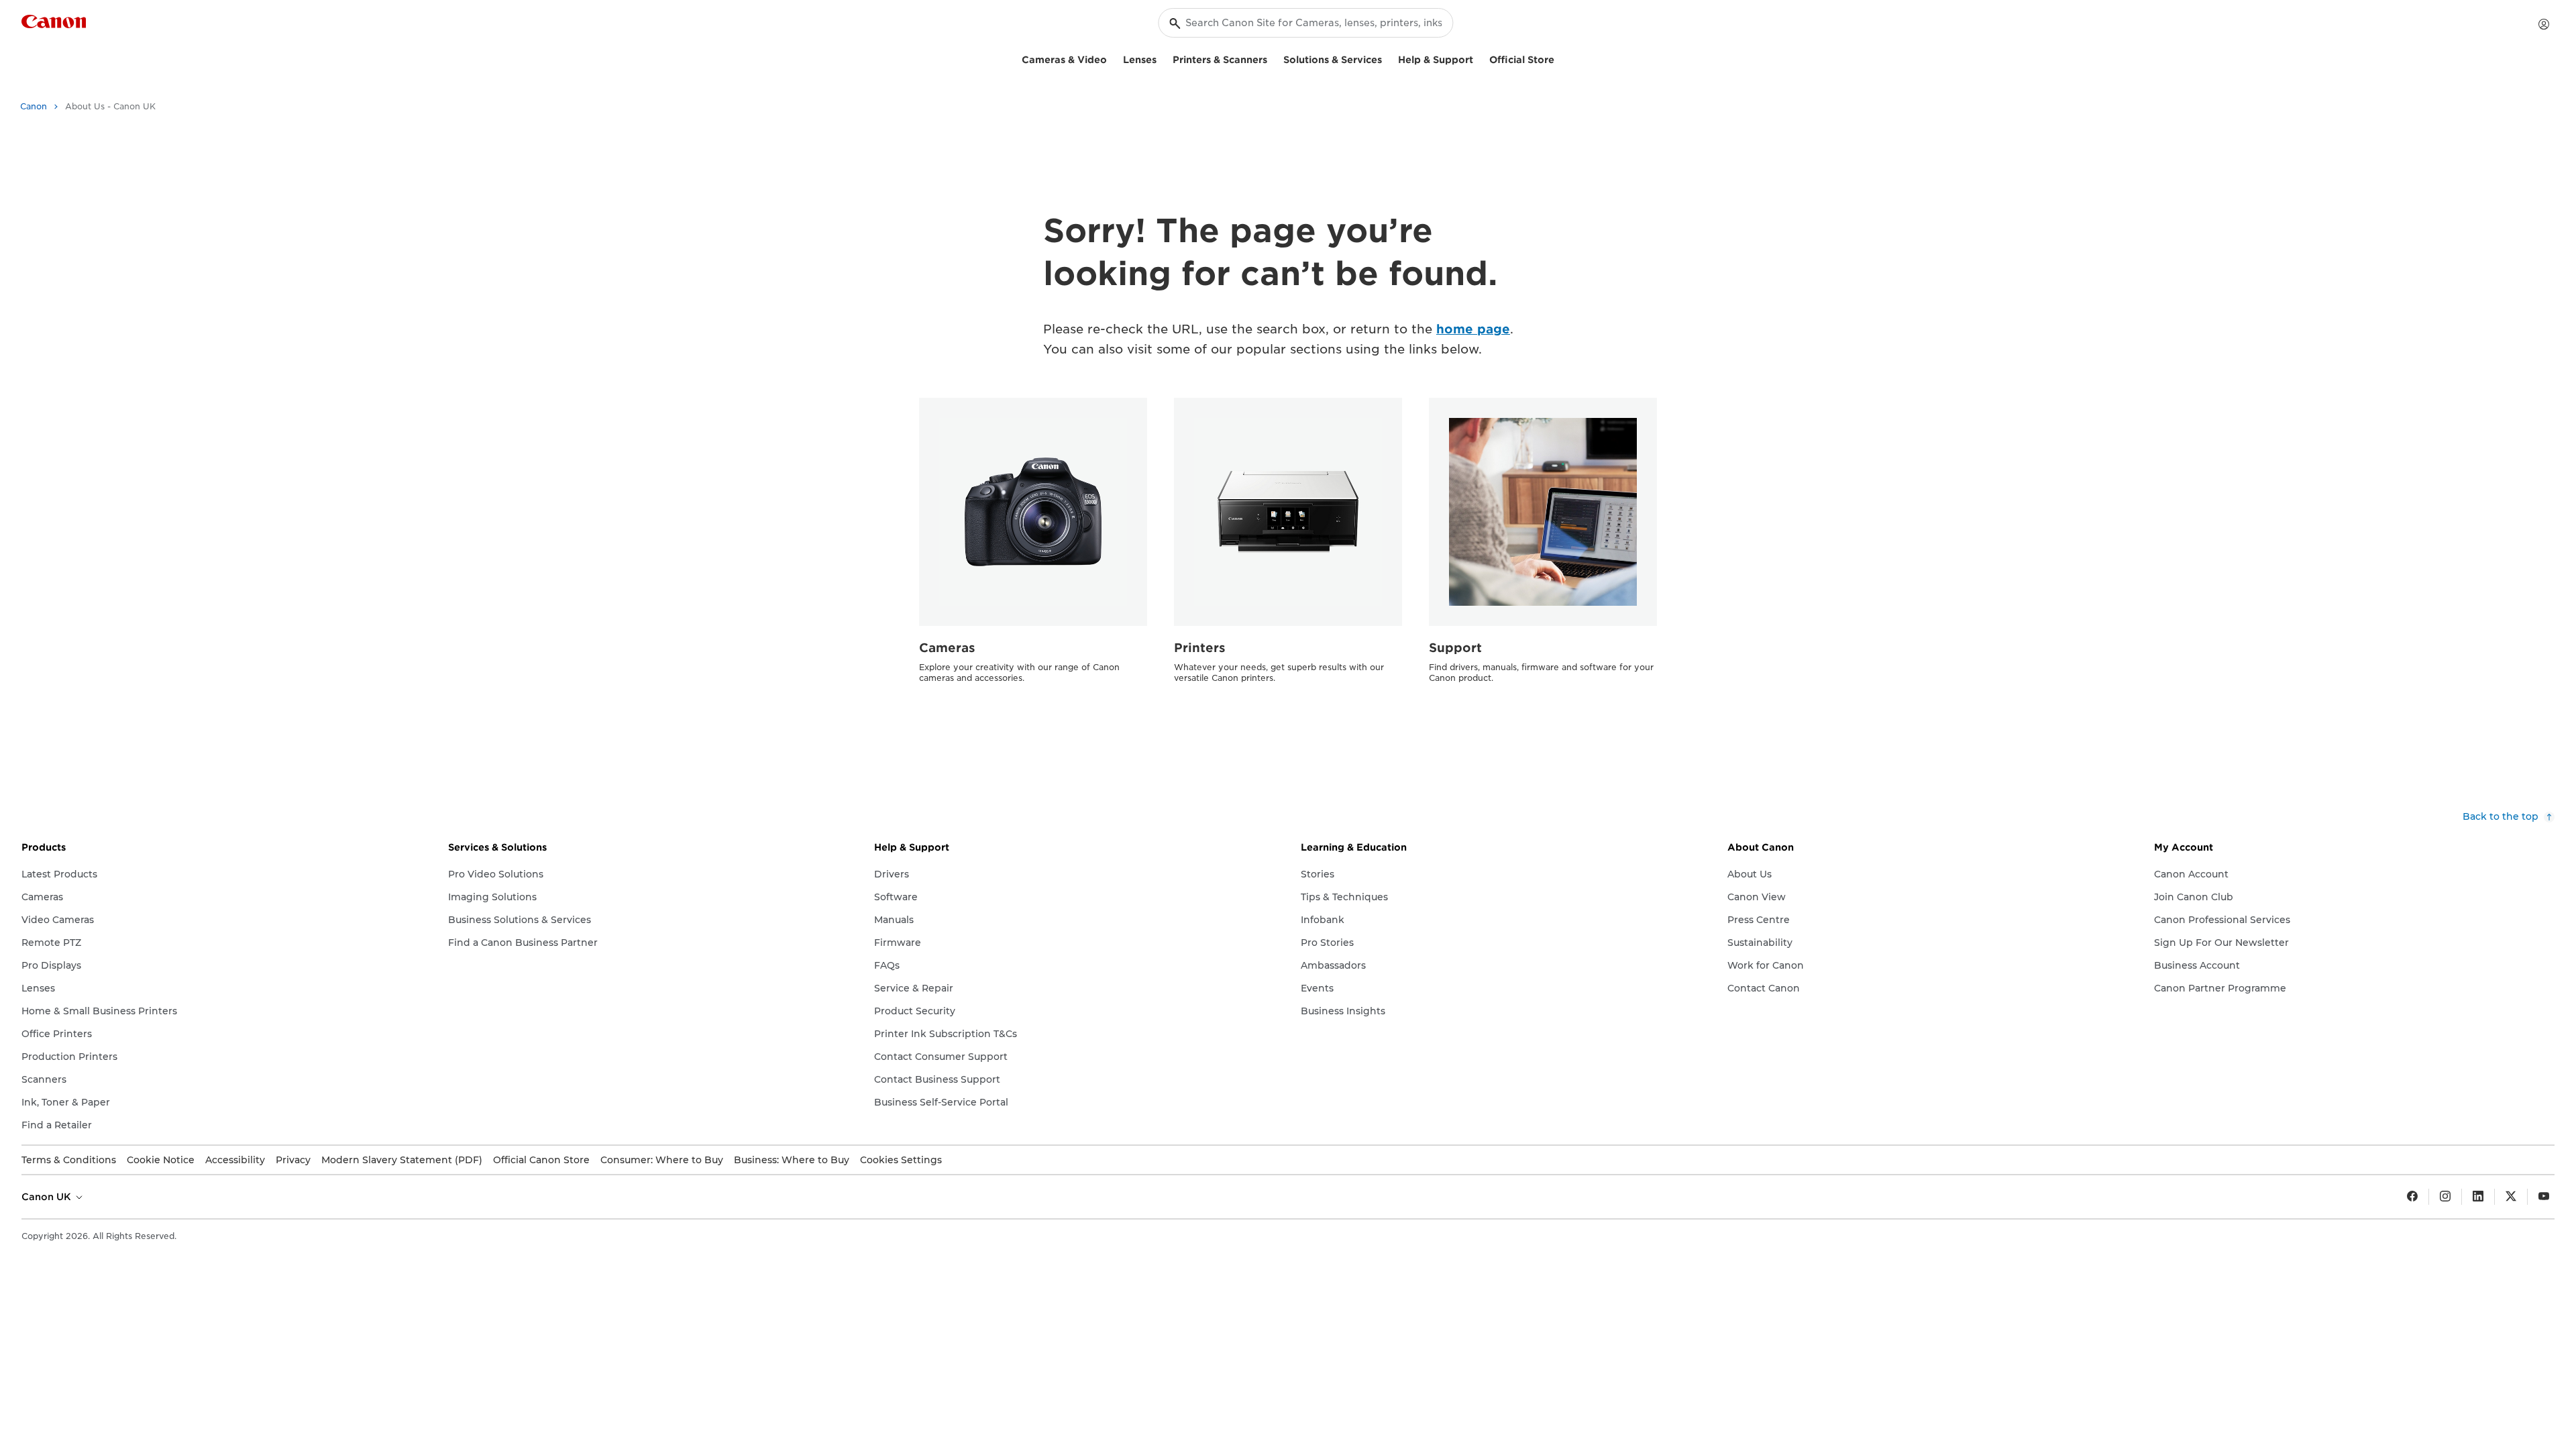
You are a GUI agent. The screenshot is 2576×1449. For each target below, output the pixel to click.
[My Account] (2544, 24)
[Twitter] (2511, 1197)
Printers (1200, 648)
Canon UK (48, 1197)
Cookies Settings (901, 1160)
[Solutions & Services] (1387, 58)
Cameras (947, 648)
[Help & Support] (1479, 58)
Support (1455, 648)
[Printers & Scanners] (1273, 58)
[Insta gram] (2445, 1197)
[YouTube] (2544, 1197)
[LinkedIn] (2478, 1197)
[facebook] (2412, 1197)
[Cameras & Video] (1112, 58)
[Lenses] (1162, 58)
